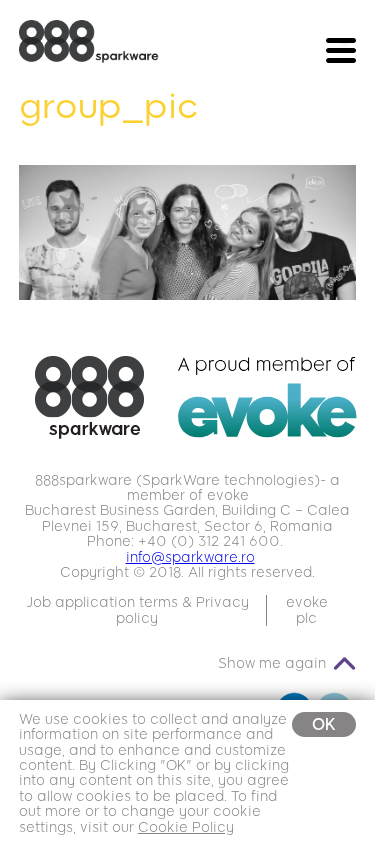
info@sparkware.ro (190, 557)
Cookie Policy (186, 827)
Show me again (272, 663)
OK (324, 724)
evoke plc (307, 610)
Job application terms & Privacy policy (137, 610)
